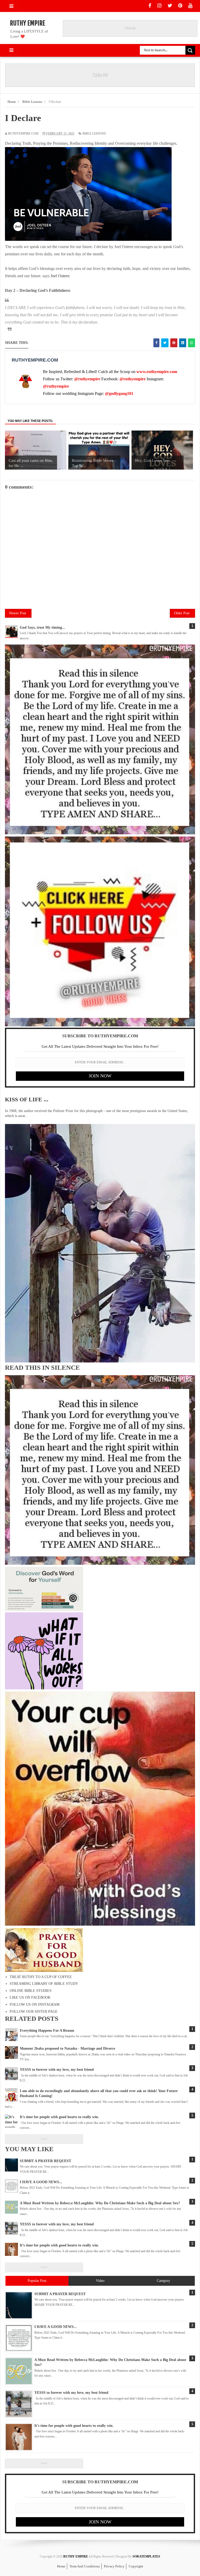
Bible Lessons (94, 134)
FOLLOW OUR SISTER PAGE (34, 2012)
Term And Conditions (85, 2566)
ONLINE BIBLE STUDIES (31, 1991)
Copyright (136, 2566)
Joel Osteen (60, 276)
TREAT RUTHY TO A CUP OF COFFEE (41, 1977)
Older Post (182, 613)
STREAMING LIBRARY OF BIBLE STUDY (44, 1984)
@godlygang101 (119, 393)
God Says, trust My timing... (42, 627)
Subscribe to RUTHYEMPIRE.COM (100, 1036)
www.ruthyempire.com (157, 372)
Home (61, 2566)
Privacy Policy (114, 2566)
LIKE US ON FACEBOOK (30, 1997)
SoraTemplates (146, 2556)
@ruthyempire (87, 379)
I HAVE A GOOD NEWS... (41, 2182)
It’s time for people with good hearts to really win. (59, 2245)
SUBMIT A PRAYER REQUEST (45, 2161)
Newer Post (18, 613)
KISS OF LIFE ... (27, 1099)
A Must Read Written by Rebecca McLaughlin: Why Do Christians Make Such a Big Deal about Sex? (100, 2203)
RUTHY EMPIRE (27, 23)
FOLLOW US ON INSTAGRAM (35, 2004)
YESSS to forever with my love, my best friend (57, 2224)
